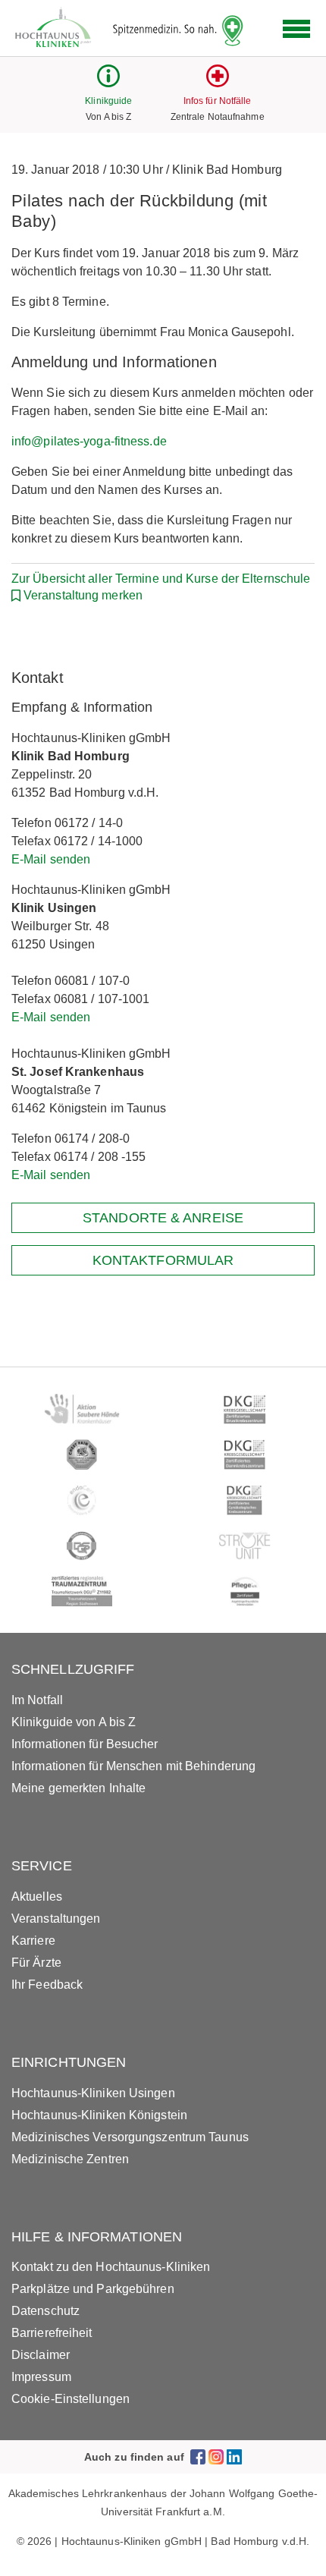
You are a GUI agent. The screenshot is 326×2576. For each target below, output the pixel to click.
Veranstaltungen (56, 1919)
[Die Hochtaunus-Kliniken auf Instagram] (216, 2456)
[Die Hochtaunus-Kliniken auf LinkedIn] (234, 2456)
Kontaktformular (163, 1260)
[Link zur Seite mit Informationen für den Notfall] (218, 83)
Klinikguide (108, 101)
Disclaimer (41, 2355)
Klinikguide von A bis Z (74, 1722)
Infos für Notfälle (218, 101)
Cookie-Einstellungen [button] (71, 2399)
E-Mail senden (51, 859)
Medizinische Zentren (70, 2159)
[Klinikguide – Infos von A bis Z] (108, 83)
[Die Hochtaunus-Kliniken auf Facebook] (198, 2456)
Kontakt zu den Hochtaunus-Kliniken (111, 2267)
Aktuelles (37, 1897)
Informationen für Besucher (85, 1744)
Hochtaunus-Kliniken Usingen (93, 2093)
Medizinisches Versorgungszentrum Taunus (130, 2137)
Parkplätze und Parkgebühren (93, 2289)
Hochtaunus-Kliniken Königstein (99, 2115)
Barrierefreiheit (52, 2333)
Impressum (41, 2377)
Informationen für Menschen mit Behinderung (133, 1766)
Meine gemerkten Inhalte (78, 1788)
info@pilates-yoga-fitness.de (89, 441)
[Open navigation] (296, 29)
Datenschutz (45, 2311)
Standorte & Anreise (163, 1218)
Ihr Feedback (47, 1985)
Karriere (33, 1941)
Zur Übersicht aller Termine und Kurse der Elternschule (161, 579)
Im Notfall (37, 1700)
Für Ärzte (36, 1963)
